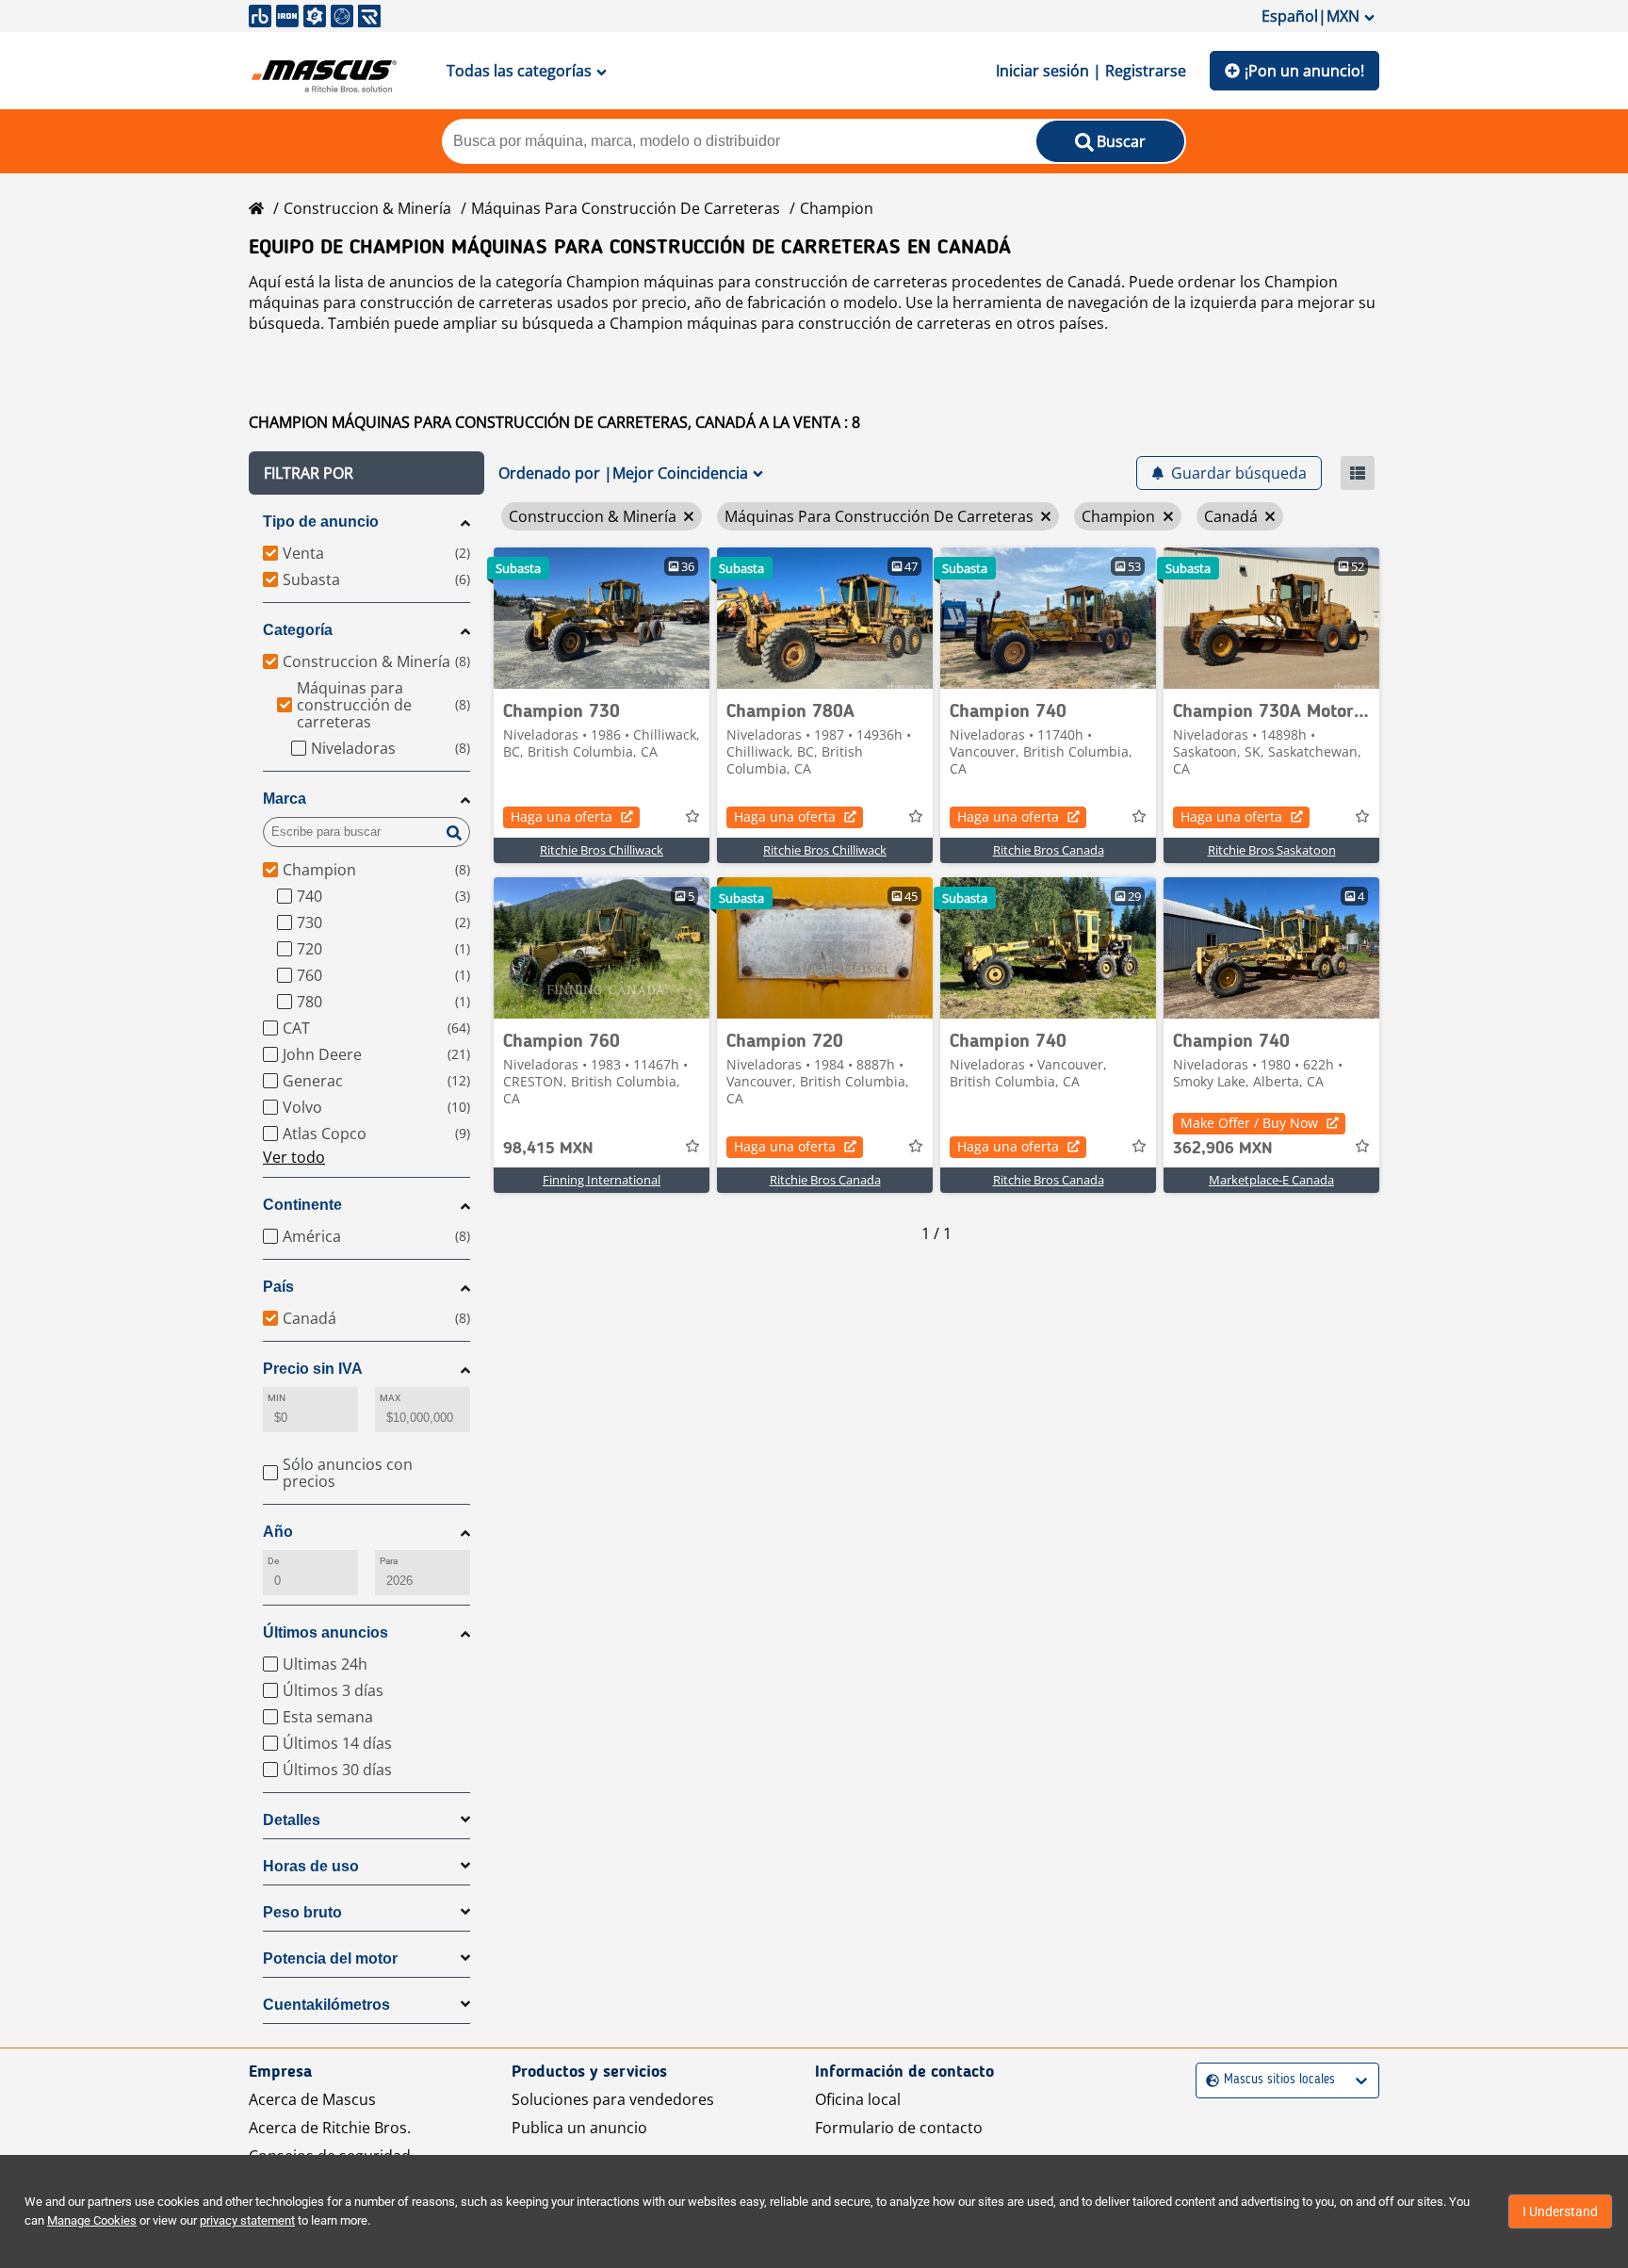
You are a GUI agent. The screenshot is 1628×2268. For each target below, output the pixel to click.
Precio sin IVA (313, 1369)
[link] (602, 618)
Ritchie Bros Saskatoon (1272, 850)
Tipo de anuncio (321, 522)
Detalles (292, 1820)
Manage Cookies (92, 2220)
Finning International (602, 1180)
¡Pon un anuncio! (1304, 71)
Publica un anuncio (579, 2128)
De (273, 1561)
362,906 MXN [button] (1223, 1149)
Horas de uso (311, 1866)
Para (389, 1561)
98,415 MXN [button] (548, 1149)
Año (278, 1532)
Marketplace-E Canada (1271, 1180)
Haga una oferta (562, 816)
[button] (366, 473)
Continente (302, 1205)
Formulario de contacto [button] (899, 2128)
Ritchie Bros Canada (1049, 850)
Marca (285, 799)
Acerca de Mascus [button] (312, 2099)
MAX (390, 1398)
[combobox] (1208, 2080)
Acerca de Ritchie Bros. (330, 2128)
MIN (277, 1398)
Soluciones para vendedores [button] (613, 2099)
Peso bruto (302, 1912)
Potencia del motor (330, 1958)
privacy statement (247, 2220)
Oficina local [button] (858, 2099)
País (278, 1287)
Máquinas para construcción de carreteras (626, 208)
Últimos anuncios (326, 1632)
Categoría (298, 630)
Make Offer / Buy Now (1249, 1123)
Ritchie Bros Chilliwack (602, 850)
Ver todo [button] (294, 1157)
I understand (1560, 2211)
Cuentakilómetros (326, 2005)
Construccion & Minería (367, 208)
